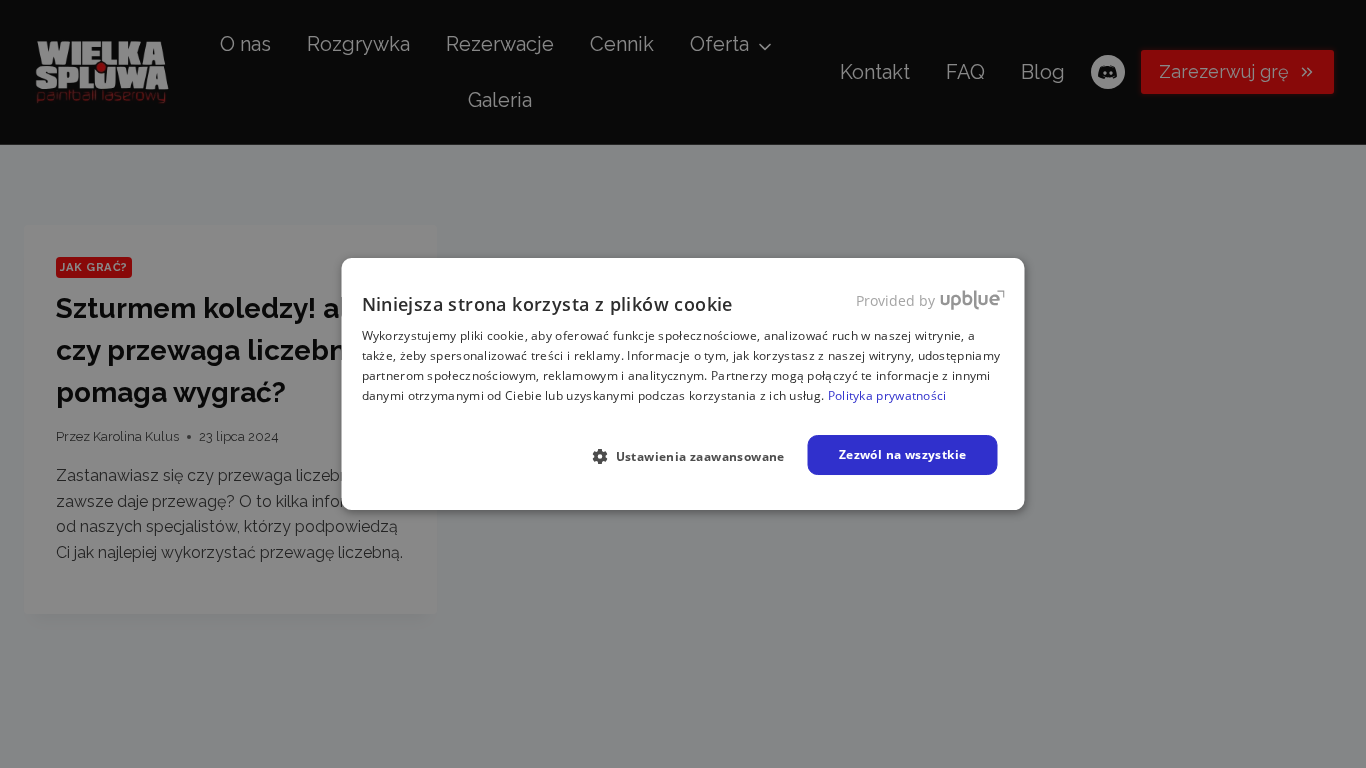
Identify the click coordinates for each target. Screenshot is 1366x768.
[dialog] (683, 384)
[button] (696, 456)
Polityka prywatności (887, 395)
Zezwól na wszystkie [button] (903, 454)
